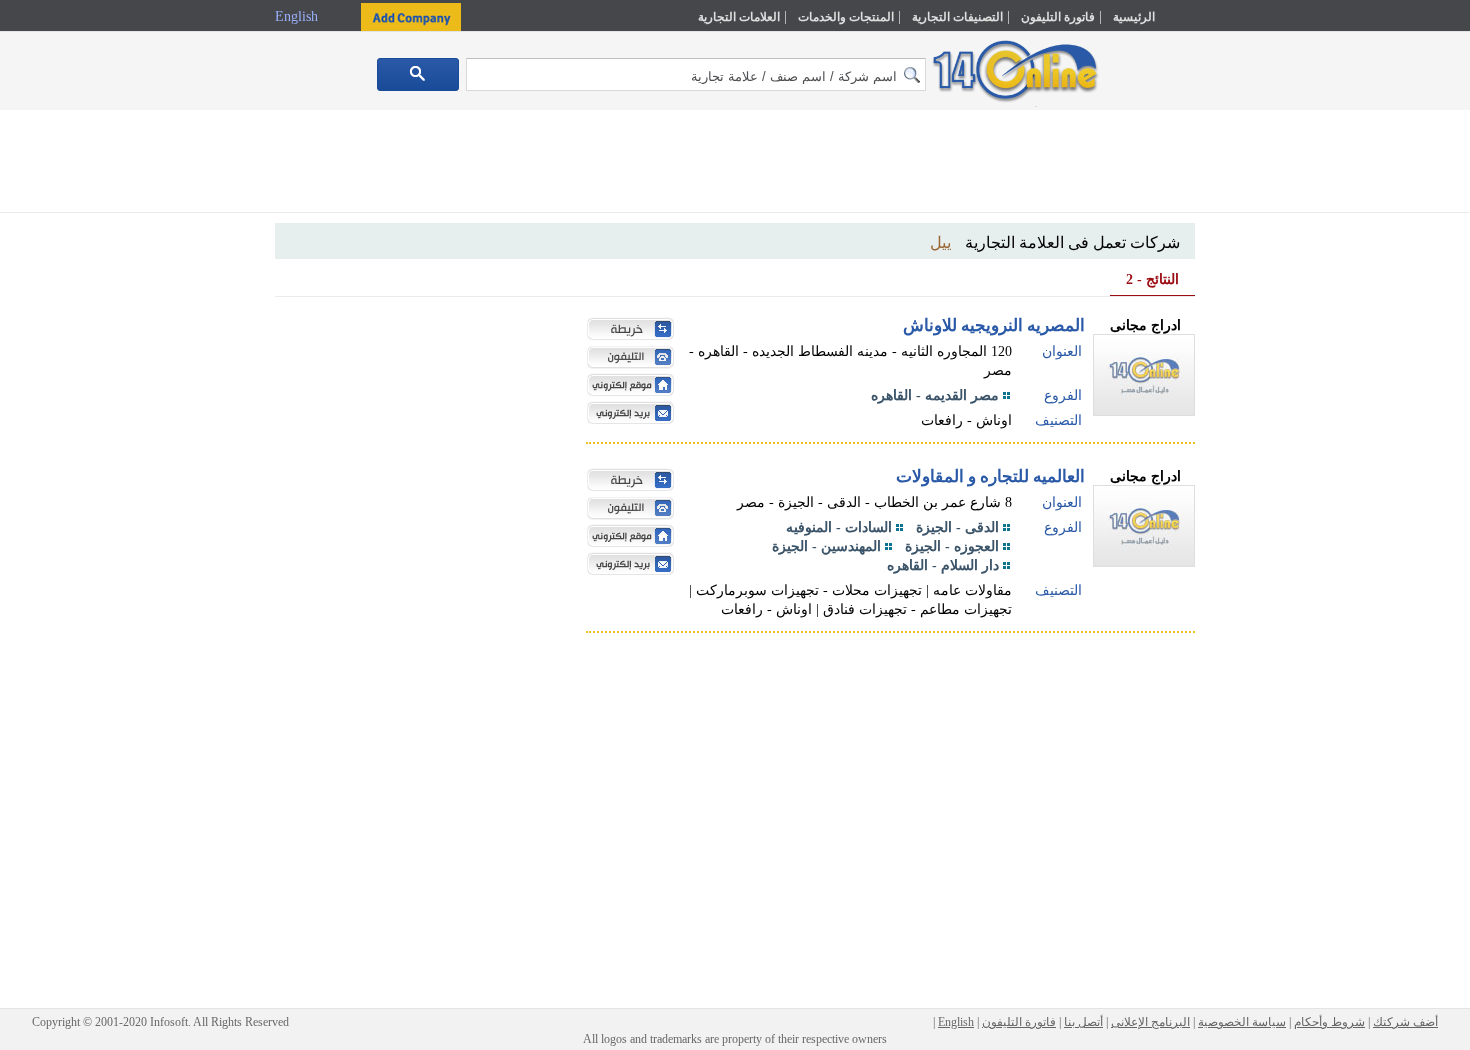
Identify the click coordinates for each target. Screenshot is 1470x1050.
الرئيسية (1134, 17)
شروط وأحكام (1329, 1022)
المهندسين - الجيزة (826, 546)
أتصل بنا (1083, 1022)
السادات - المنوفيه (839, 527)
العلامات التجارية (739, 17)
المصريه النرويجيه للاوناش (994, 325)
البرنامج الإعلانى (1150, 1022)
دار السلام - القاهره (943, 565)
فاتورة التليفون (1058, 17)
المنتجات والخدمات (846, 17)
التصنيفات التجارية (957, 17)
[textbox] (696, 74)
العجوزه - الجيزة (952, 546)
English (298, 16)
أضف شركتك (1405, 1022)
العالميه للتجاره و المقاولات (990, 476)
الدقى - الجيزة (957, 527)
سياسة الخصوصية (1242, 1022)
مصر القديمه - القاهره (935, 395)
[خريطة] (626, 331)
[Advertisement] (1282, 427)
